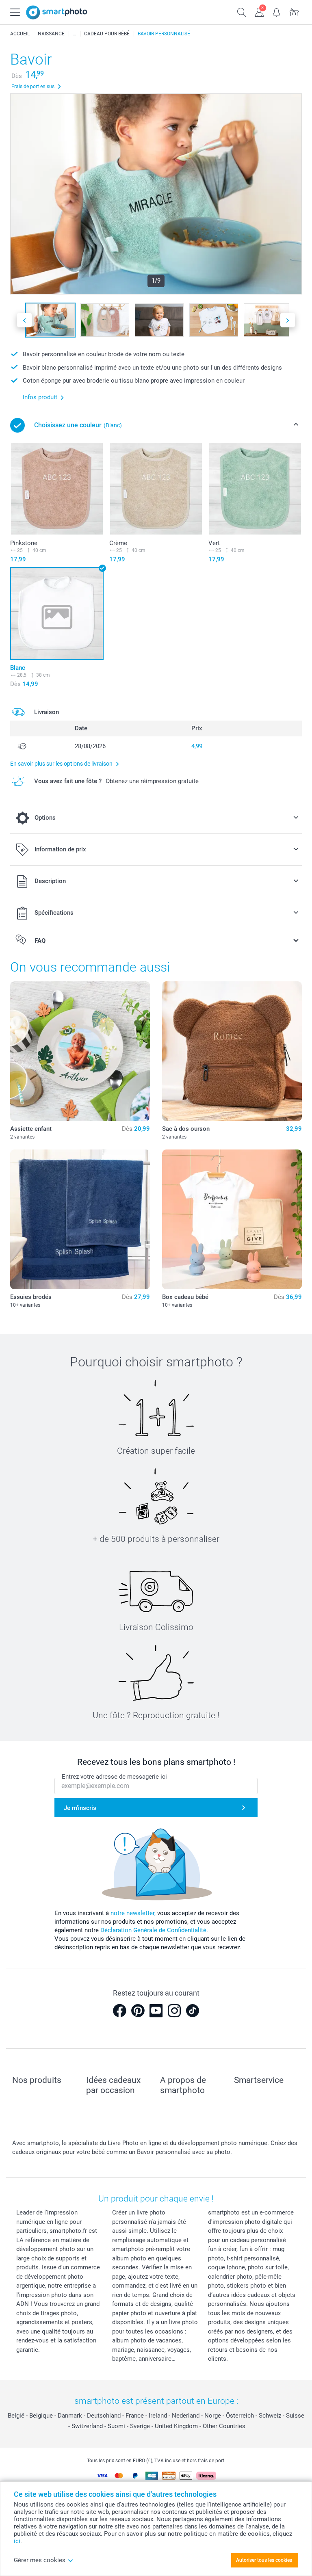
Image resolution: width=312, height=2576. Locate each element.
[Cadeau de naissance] (74, 34)
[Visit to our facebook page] (119, 2011)
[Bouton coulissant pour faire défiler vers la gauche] (24, 320)
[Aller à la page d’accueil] (57, 12)
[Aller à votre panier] (294, 11)
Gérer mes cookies (40, 2560)
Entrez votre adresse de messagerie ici (114, 1777)
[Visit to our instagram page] (174, 2011)
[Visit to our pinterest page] (138, 2011)
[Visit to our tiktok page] (193, 2011)
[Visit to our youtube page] (156, 2011)
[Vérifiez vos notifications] (277, 11)
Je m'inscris (80, 1808)
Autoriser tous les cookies (264, 2560)
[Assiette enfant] (80, 1051)
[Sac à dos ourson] (232, 1051)
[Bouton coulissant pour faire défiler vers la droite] (288, 320)
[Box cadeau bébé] (232, 1219)
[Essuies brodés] (80, 1219)
